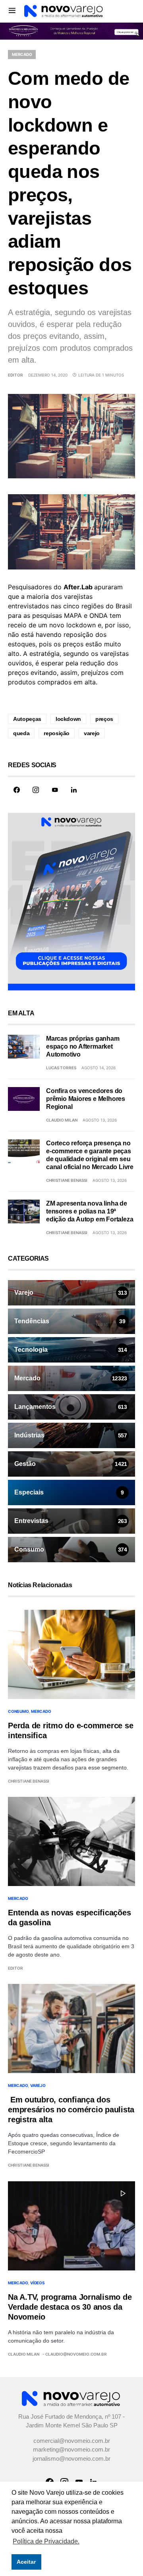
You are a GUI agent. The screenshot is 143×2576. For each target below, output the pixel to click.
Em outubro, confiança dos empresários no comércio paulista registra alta (71, 2110)
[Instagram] (36, 790)
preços (104, 719)
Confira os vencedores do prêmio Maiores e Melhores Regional (86, 1099)
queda (21, 733)
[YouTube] (55, 790)
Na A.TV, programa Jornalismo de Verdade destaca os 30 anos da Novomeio (70, 2307)
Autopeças (27, 719)
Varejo (38, 2085)
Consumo (18, 1711)
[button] (12, 10)
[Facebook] (17, 790)
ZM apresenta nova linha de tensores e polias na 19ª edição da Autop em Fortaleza (90, 1211)
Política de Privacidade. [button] (46, 2541)
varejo (92, 733)
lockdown (68, 719)
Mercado (22, 54)
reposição (57, 733)
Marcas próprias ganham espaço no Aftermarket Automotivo (83, 1046)
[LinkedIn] (74, 790)
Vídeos (38, 2283)
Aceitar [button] (26, 2562)
